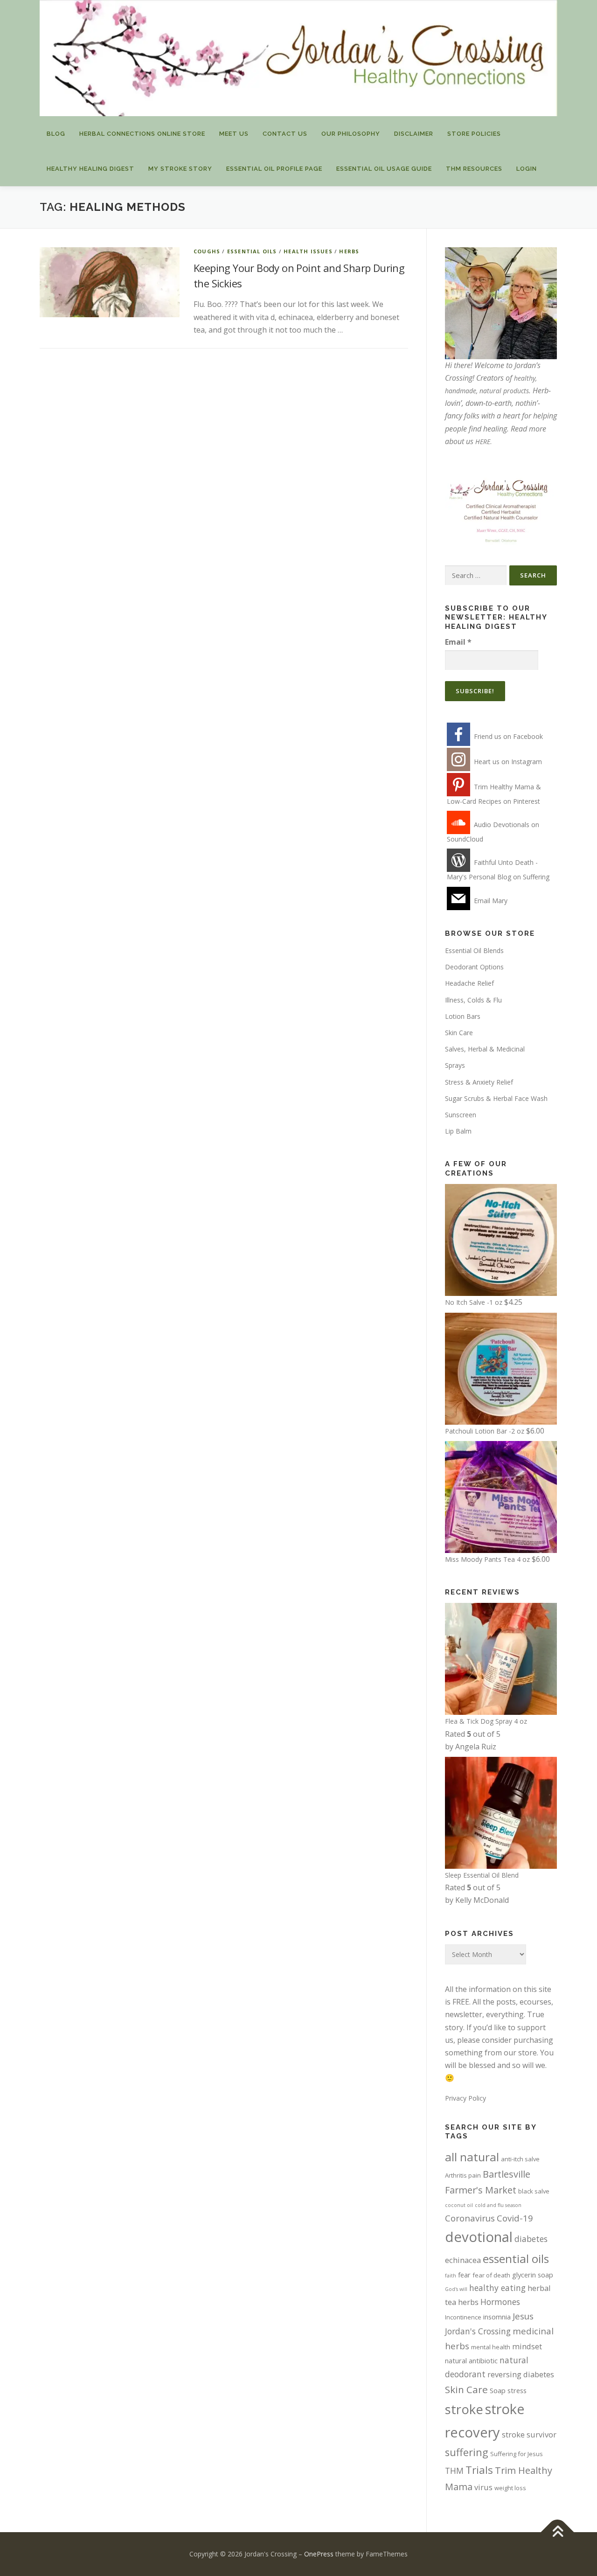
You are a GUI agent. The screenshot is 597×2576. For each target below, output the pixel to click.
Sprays (455, 1065)
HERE (483, 442)
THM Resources (474, 169)
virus (483, 2487)
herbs (349, 251)
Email (458, 642)
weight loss (510, 2488)
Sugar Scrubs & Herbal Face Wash (496, 1098)
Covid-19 (515, 2218)
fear (464, 2275)
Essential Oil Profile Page (274, 169)
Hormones (500, 2302)
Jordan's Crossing (478, 2331)
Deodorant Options (474, 967)
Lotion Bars (463, 1016)
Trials (479, 2470)
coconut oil (459, 2205)
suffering (467, 2452)
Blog (56, 134)
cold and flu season (498, 2205)
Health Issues (308, 251)
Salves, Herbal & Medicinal (485, 1049)
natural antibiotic (471, 2360)
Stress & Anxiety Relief (479, 1082)
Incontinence (463, 2317)
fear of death (491, 2275)
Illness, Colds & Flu (473, 1000)
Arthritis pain (463, 2175)
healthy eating (497, 2288)
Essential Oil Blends (474, 950)
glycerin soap (533, 2275)
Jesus (523, 2316)
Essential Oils (252, 251)
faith (451, 2276)
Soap (498, 2390)
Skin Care (459, 1033)
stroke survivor (529, 2434)
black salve (534, 2191)
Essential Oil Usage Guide (384, 169)
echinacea (463, 2260)
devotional (479, 2237)
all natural (472, 2157)
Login (527, 169)
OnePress (319, 2554)
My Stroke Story (180, 169)
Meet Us (234, 134)
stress (517, 2390)
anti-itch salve (520, 2159)
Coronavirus (470, 2218)
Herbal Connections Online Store (142, 134)
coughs (207, 251)
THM (454, 2471)
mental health (491, 2347)
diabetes (531, 2239)
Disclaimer (414, 134)
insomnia (497, 2317)
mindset (527, 2346)
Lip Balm (458, 1131)
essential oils (516, 2259)
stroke (464, 2409)
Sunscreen (461, 1115)
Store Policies (474, 134)
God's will (456, 2289)
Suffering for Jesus (517, 2454)
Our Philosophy (351, 134)
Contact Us (285, 134)
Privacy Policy (465, 2098)
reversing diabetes (521, 2374)
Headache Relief (469, 983)
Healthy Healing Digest (90, 169)
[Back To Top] (558, 2532)
